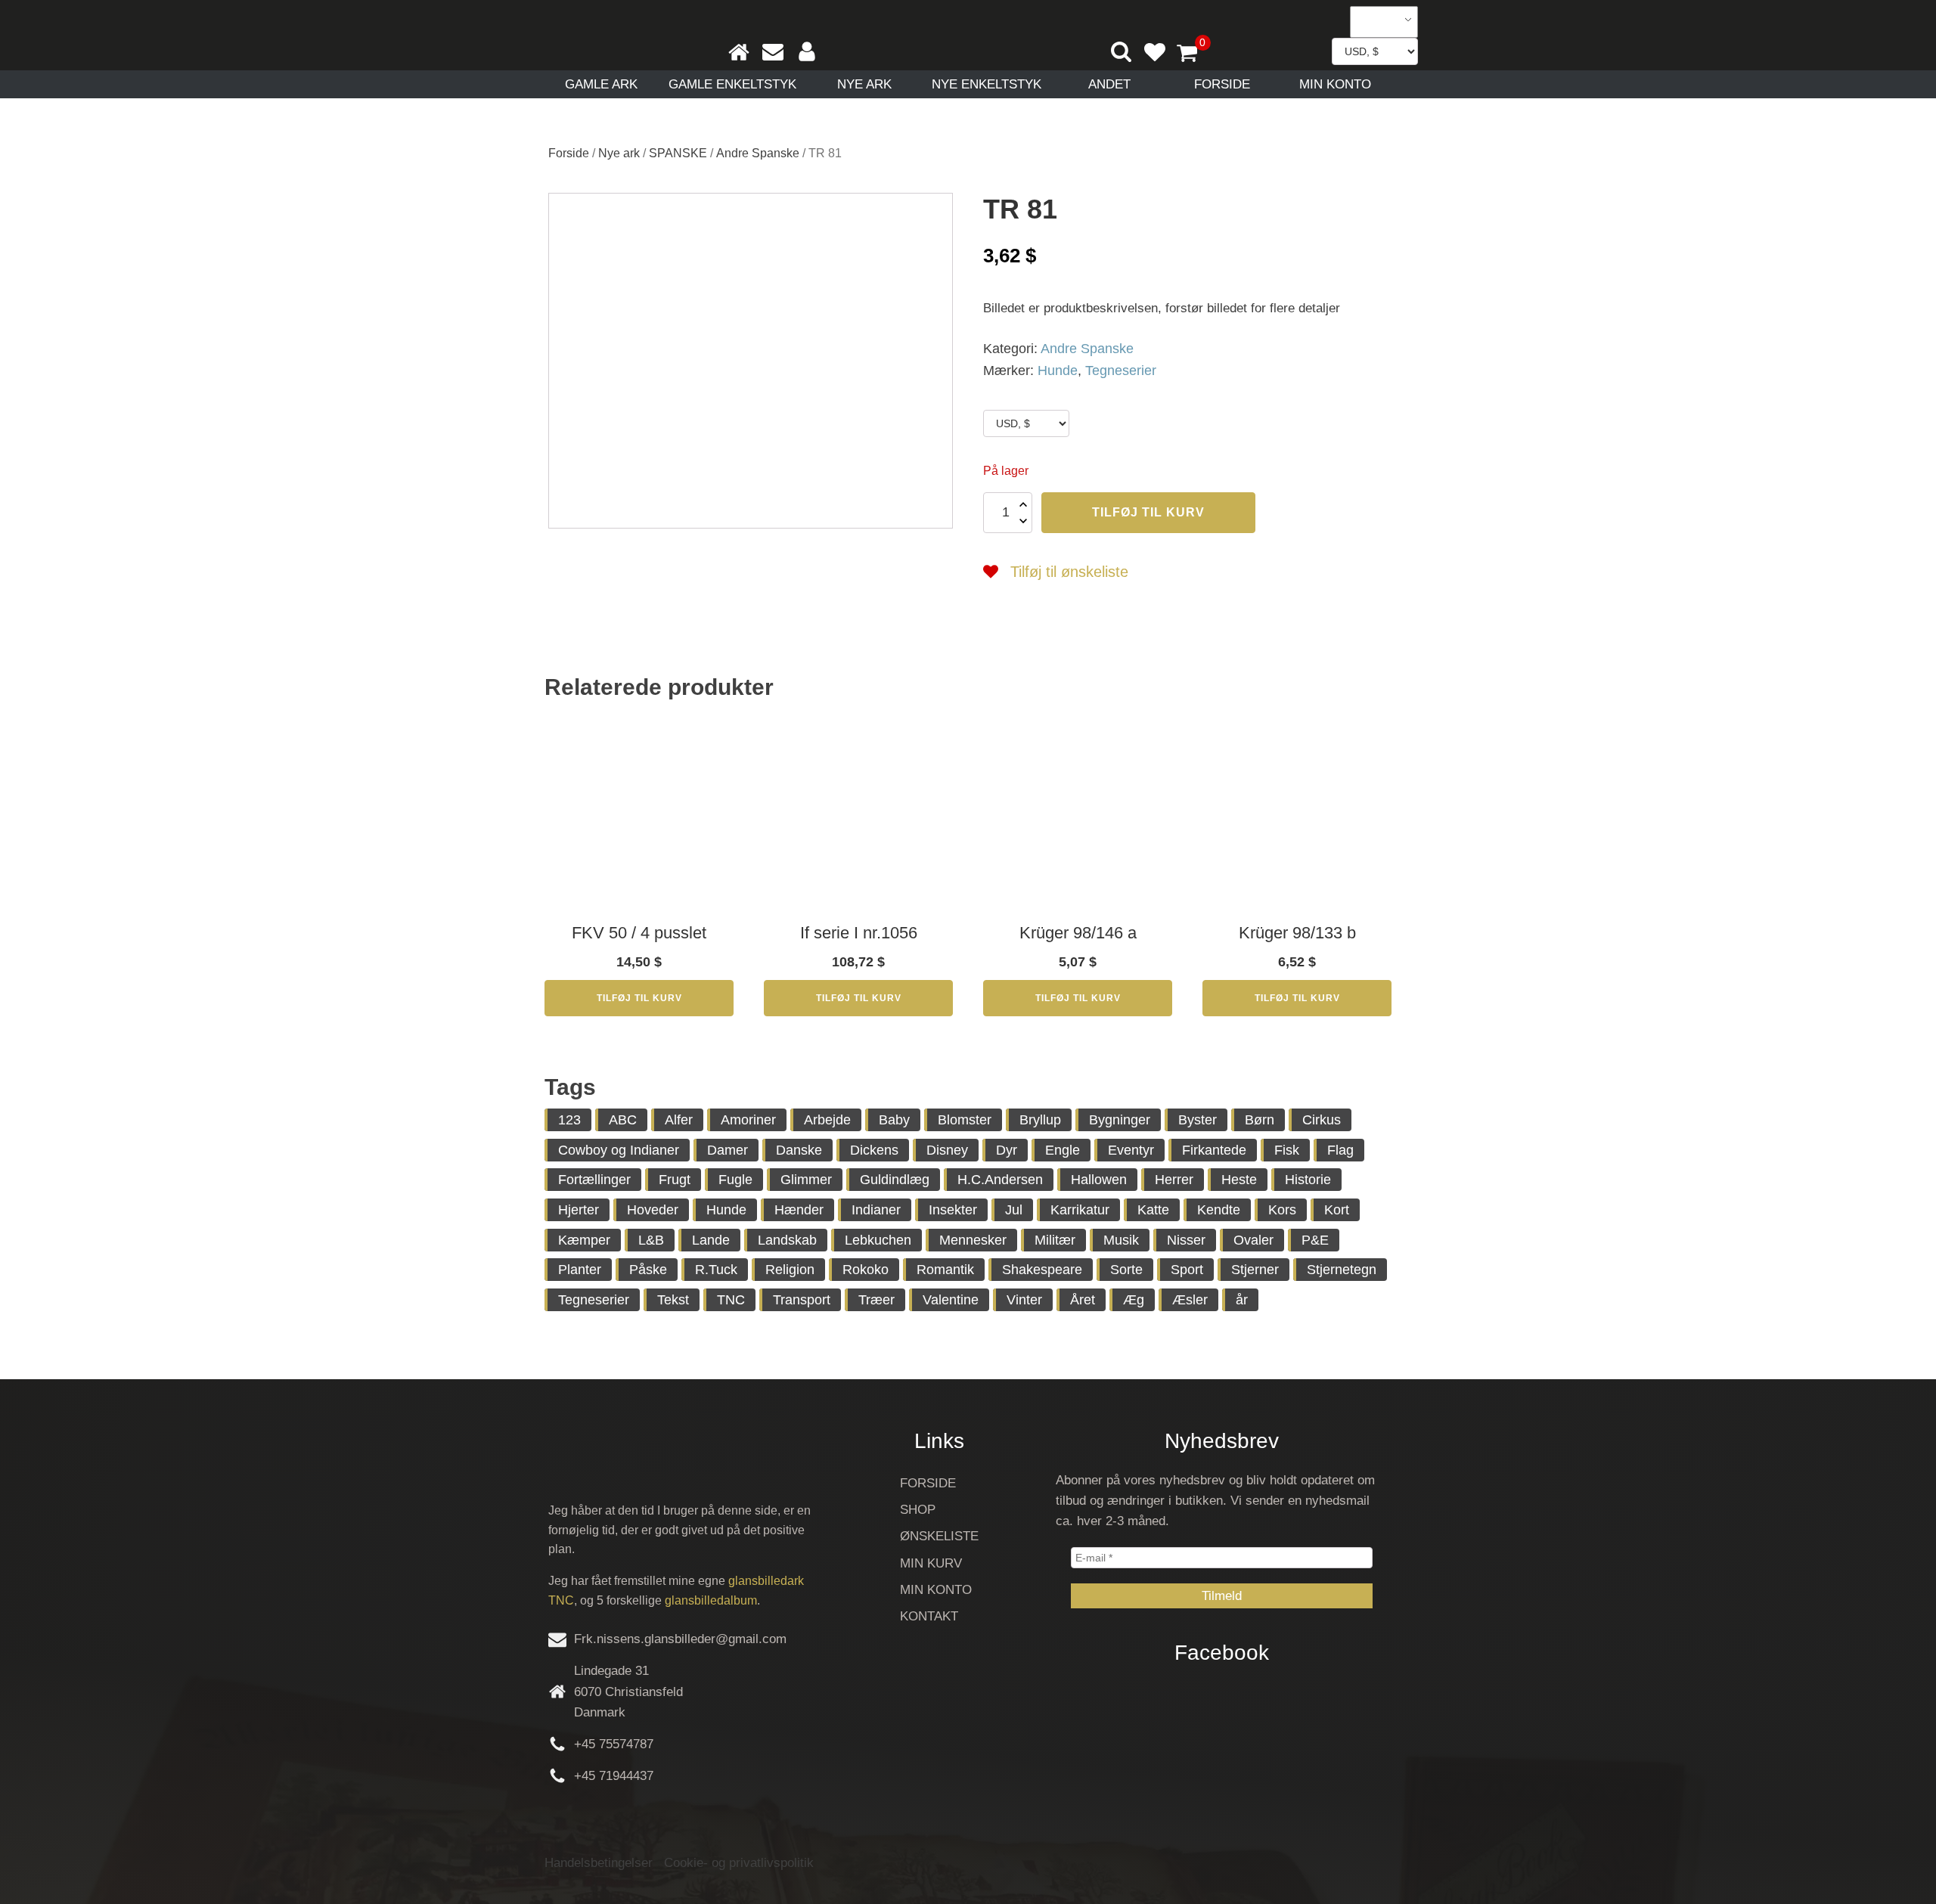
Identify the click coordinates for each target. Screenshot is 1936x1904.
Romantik (945, 1270)
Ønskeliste (939, 1536)
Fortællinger (594, 1180)
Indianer (876, 1210)
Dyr (1007, 1150)
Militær (1055, 1240)
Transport (802, 1300)
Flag (1340, 1150)
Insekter (953, 1210)
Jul (1014, 1210)
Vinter (1024, 1300)
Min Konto (1335, 84)
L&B (651, 1240)
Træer (876, 1300)
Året (1083, 1300)
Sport (1187, 1270)
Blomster (965, 1120)
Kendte (1219, 1210)
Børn (1260, 1120)
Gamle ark (601, 84)
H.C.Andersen (1000, 1180)
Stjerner (1255, 1270)
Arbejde (827, 1120)
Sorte (1126, 1270)
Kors (1282, 1210)
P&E (1315, 1240)
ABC (623, 1120)
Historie (1308, 1180)
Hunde (1058, 371)
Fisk (1287, 1150)
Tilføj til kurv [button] (639, 998)
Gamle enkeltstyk (732, 84)
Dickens (874, 1150)
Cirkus (1322, 1120)
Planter (580, 1270)
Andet (1109, 84)
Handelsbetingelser (599, 1863)
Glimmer (806, 1180)
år (1242, 1300)
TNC (731, 1300)
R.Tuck (716, 1270)
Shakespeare (1042, 1270)
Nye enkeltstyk (987, 84)
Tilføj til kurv (1148, 512)
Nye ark (864, 84)
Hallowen (1099, 1180)
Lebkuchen (878, 1240)
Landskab (787, 1240)
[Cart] (1193, 54)
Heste (1239, 1180)
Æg (1134, 1300)
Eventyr (1131, 1150)
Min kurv (931, 1563)
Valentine (951, 1300)
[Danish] (1379, 22)
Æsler (1190, 1300)
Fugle (735, 1180)
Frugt (675, 1180)
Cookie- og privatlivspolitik (739, 1863)
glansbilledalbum (711, 1600)
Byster (1198, 1120)
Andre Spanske (758, 153)
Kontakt (929, 1616)
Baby (894, 1120)
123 (569, 1120)
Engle (1063, 1150)
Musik (1121, 1240)
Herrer (1174, 1180)
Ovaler (1253, 1240)
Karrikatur (1080, 1210)
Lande (711, 1240)
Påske (648, 1270)
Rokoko (866, 1270)
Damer (728, 1150)
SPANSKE (678, 153)
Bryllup (1040, 1120)
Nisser (1186, 1240)
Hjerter (579, 1210)
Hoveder (653, 1210)
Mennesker (973, 1240)
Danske (799, 1150)
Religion (790, 1270)
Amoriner (748, 1120)
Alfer (679, 1120)
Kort (1337, 1210)
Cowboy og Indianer (619, 1150)
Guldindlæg (895, 1180)
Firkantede (1214, 1150)
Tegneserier (1121, 371)
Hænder (799, 1210)
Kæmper (584, 1240)
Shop (918, 1510)
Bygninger (1120, 1120)
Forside (1222, 84)
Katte (1153, 1210)
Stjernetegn (1342, 1270)
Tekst (673, 1300)
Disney (947, 1150)
